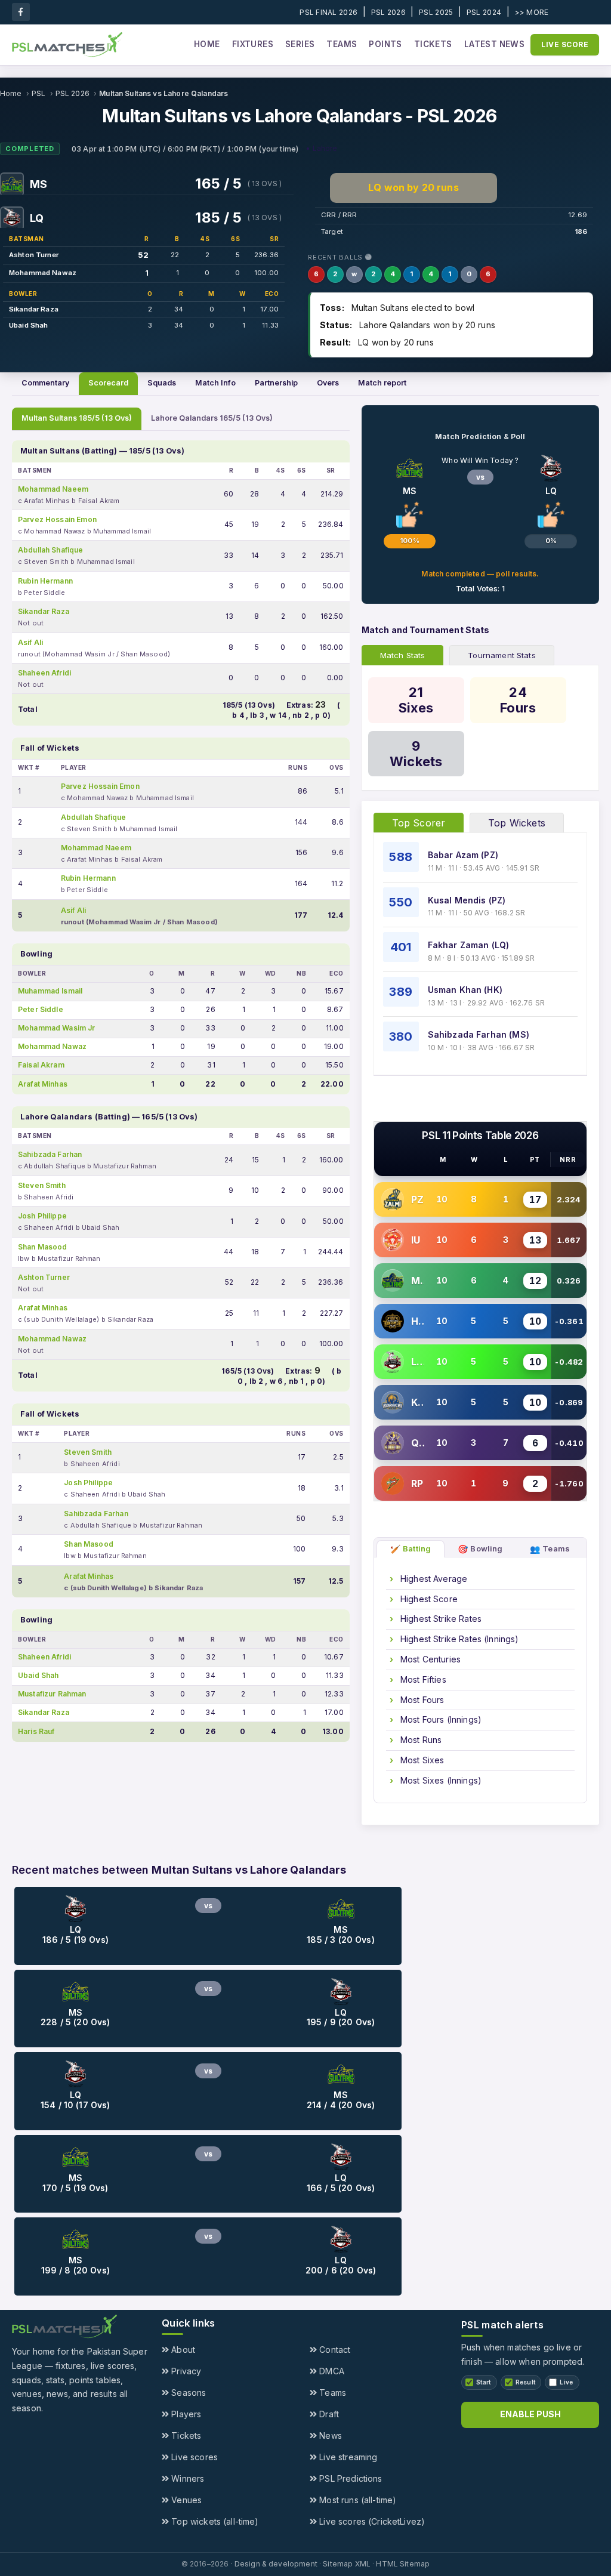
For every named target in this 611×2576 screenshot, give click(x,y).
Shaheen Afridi (44, 673)
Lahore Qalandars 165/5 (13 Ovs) (212, 418)
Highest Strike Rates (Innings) (459, 1639)
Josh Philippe (42, 1216)
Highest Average (433, 1579)
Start (484, 2382)
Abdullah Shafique (51, 550)
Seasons (187, 2393)
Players (185, 2414)
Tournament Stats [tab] (502, 655)
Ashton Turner (34, 255)
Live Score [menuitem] (565, 44)
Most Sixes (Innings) (440, 1780)
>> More (532, 12)
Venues (185, 2500)
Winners (186, 2478)
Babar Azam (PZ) (463, 855)
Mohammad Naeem (53, 489)
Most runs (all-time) (357, 2500)
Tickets (185, 2435)
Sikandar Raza (34, 309)
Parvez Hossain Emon (57, 519)
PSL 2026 (388, 12)
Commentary (45, 383)
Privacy (185, 2371)
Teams (331, 2393)
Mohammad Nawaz (43, 273)
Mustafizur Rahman (52, 1694)
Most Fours (421, 1700)
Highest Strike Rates (440, 1619)
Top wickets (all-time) (214, 2521)
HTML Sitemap (403, 2564)
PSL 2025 (436, 12)
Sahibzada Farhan (50, 1154)
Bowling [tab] (480, 1549)
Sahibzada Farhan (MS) (479, 1034)
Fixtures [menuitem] (253, 44)
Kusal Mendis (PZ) (467, 900)
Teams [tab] (550, 1549)
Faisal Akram (41, 1065)
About (182, 2350)
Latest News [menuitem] (494, 44)
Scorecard (108, 383)
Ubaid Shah (29, 325)
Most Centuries (429, 1659)
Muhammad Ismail (50, 991)
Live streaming (347, 2457)
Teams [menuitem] (342, 44)
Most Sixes (421, 1760)
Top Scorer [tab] (419, 823)
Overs (328, 383)
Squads (162, 383)
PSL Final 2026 (328, 12)
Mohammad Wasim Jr (57, 1028)
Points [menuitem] (385, 44)
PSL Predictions (349, 2478)
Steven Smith (42, 1185)
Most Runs (420, 1740)
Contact (334, 2350)
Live (566, 2382)
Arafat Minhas (43, 1084)
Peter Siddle (41, 1009)
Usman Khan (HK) (465, 990)
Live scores (193, 2457)
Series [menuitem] (300, 44)
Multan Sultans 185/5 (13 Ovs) (77, 418)
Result (526, 2382)
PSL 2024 (484, 12)
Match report (382, 383)
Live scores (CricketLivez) (371, 2521)
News (329, 2435)
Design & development (276, 2564)
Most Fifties (422, 1679)
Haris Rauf (36, 1731)
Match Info (215, 383)
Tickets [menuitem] (433, 44)
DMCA (331, 2371)
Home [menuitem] (207, 44)
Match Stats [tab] (403, 655)
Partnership (276, 383)
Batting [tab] (411, 1549)
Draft (328, 2414)
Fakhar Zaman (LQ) (469, 945)
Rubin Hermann (45, 581)
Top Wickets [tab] (517, 823)
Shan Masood (43, 1247)
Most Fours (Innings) (440, 1719)
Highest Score (428, 1599)
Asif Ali (30, 642)
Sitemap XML (347, 2564)
